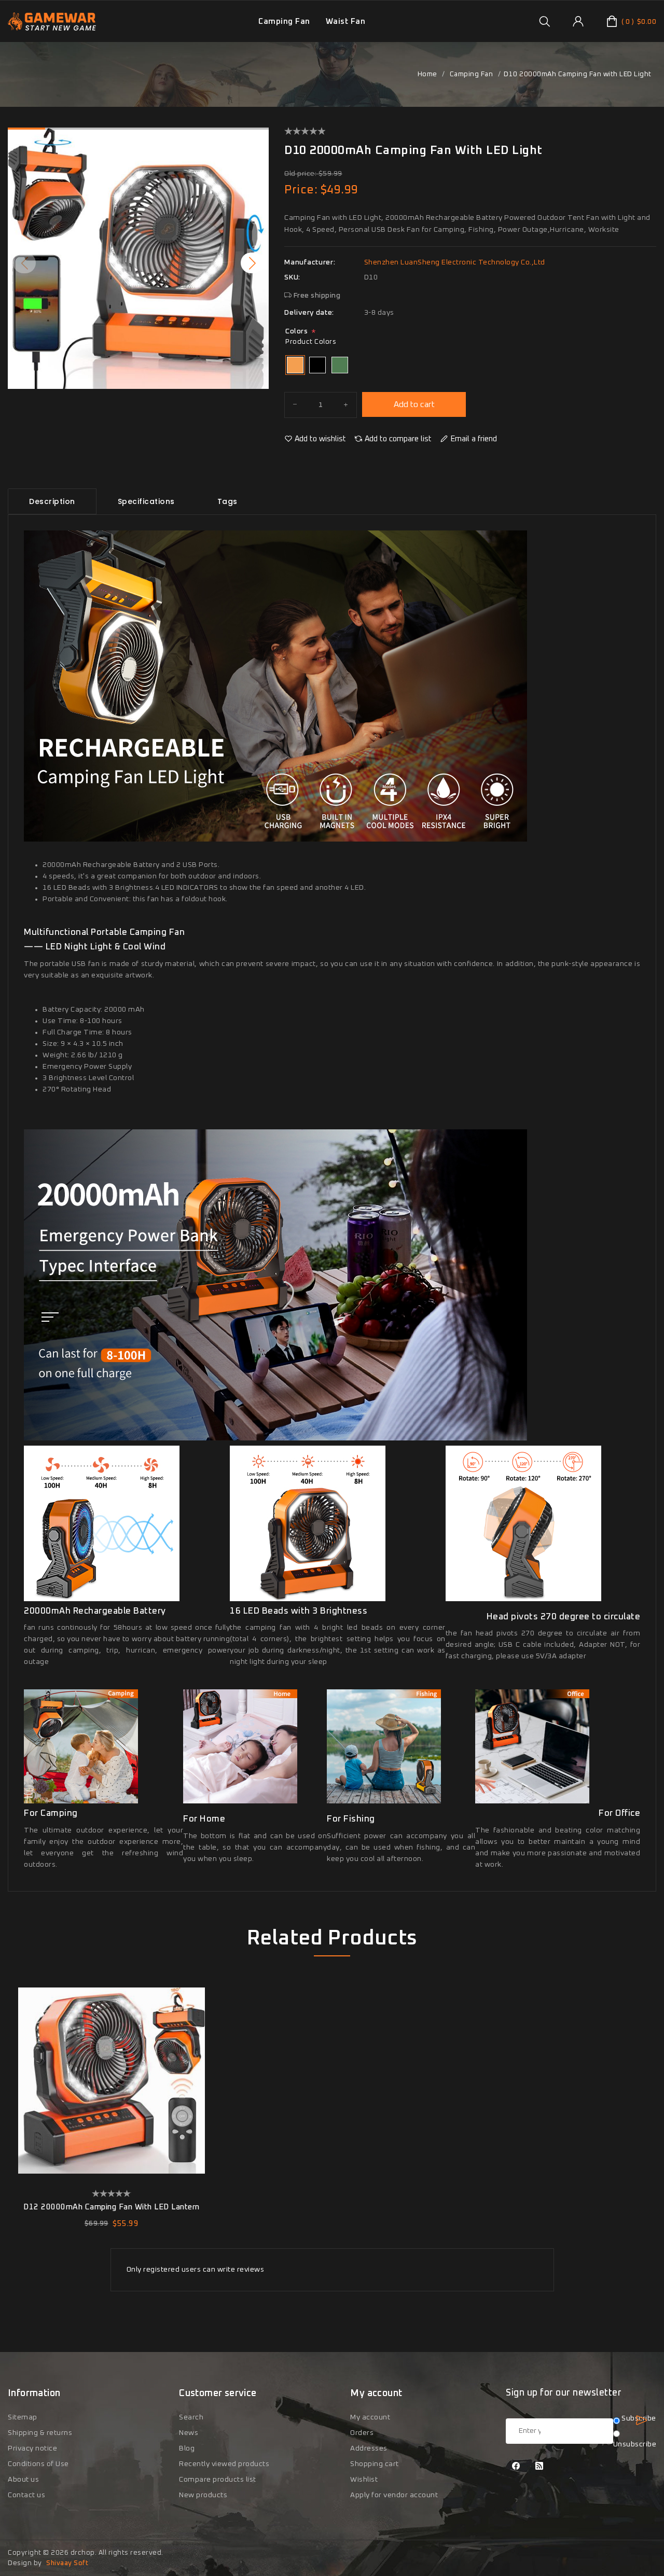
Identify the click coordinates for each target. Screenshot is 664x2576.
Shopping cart (375, 2464)
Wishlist (364, 2480)
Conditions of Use (38, 2464)
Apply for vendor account (394, 2495)
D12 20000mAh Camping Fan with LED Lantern (112, 2207)
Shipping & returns (40, 2433)
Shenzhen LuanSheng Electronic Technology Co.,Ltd (455, 262)
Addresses (369, 2448)
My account (370, 2417)
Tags (227, 501)
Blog (187, 2448)
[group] (544, 21)
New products (203, 2495)
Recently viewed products (224, 2464)
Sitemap (23, 2417)
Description (52, 501)
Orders (362, 2433)
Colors (296, 331)
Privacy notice (32, 2448)
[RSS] (539, 2467)
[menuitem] (284, 22)
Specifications (146, 501)
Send (641, 2420)
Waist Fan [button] (346, 22)
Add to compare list (398, 439)
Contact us (26, 2495)
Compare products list (218, 2480)
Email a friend (474, 439)
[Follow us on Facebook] (516, 2467)
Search (191, 2417)
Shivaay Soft (67, 2563)
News (189, 2433)
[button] (252, 263)
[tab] (52, 501)
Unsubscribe (635, 2444)
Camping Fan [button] (284, 22)
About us (23, 2480)
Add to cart (414, 404)
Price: (301, 190)
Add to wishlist (320, 439)
